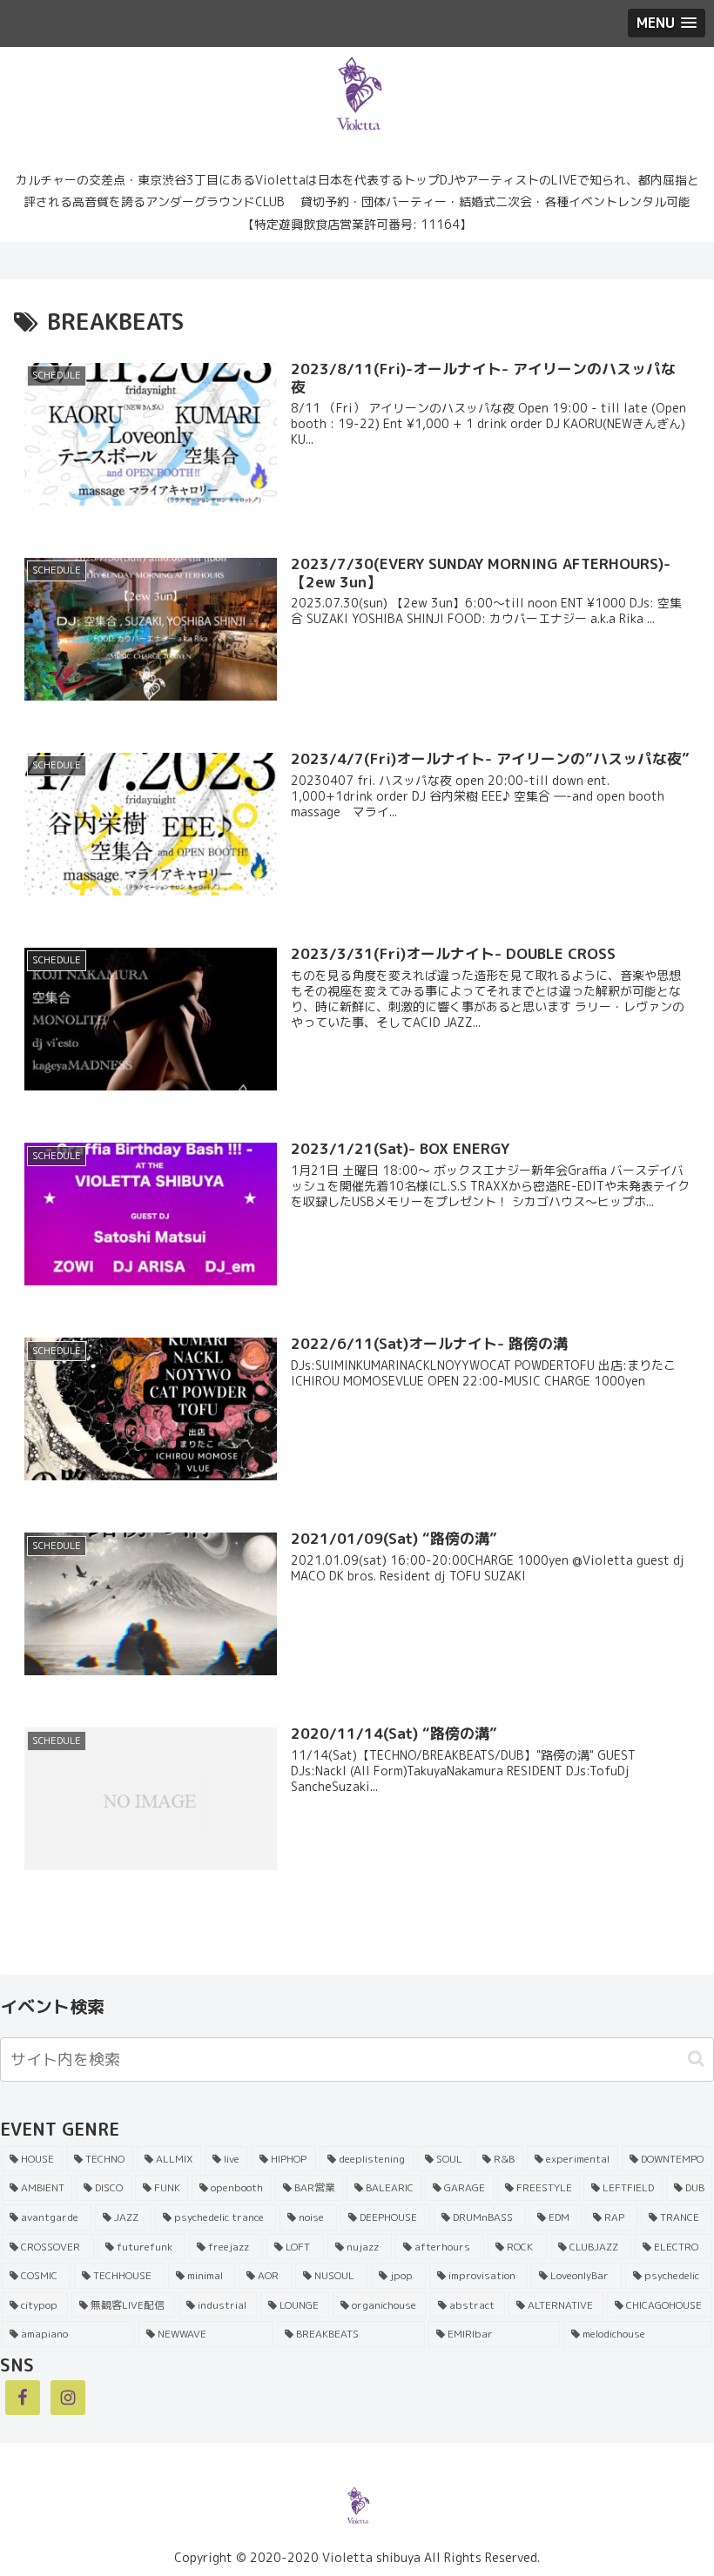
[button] (696, 2059)
